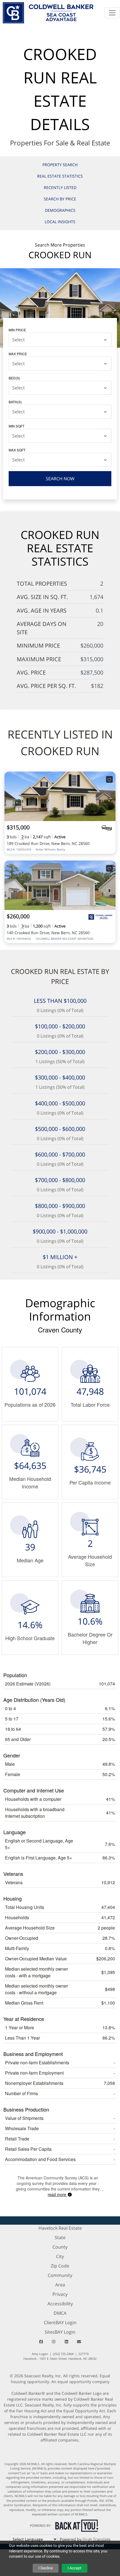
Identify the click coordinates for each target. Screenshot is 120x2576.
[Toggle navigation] (112, 13)
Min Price (17, 330)
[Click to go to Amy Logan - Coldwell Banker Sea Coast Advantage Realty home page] (48, 12)
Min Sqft (16, 426)
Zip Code (60, 2266)
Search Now (60, 479)
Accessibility (60, 2304)
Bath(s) (15, 402)
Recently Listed (60, 187)
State (60, 2237)
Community (60, 2275)
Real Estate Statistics (60, 176)
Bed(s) (14, 378)
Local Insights (60, 222)
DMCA (60, 2313)
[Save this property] (109, 779)
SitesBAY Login (60, 2332)
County (60, 2247)
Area (60, 2285)
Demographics (60, 210)
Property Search (60, 165)
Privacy (60, 2294)
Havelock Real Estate (60, 2228)
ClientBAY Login (60, 2323)
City (60, 2256)
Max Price (18, 354)
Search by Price (60, 199)
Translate (102, 2539)
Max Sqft (17, 450)
